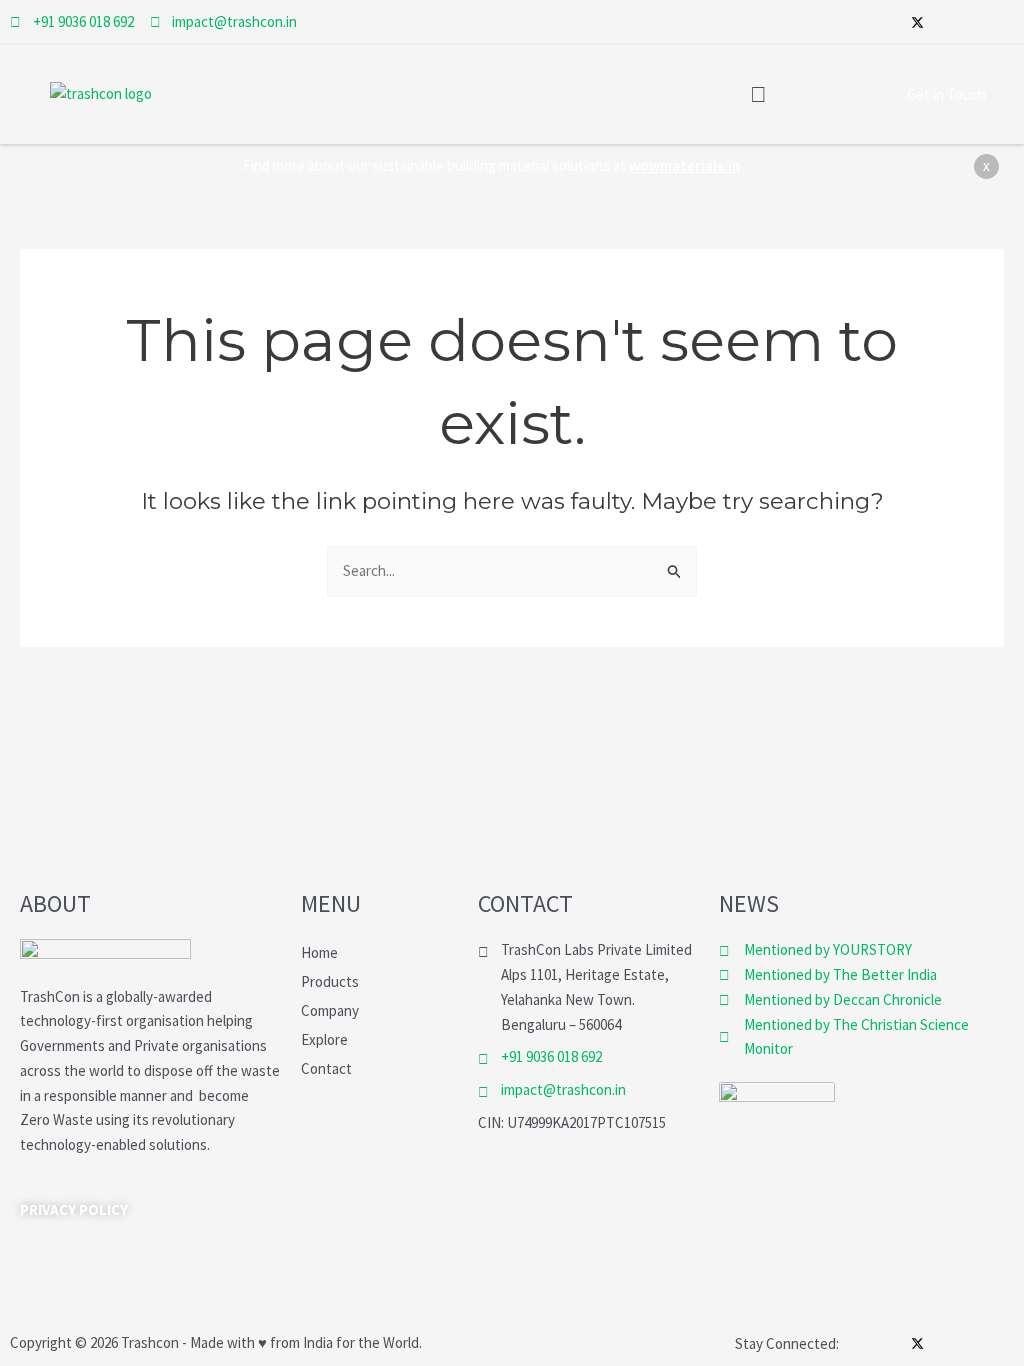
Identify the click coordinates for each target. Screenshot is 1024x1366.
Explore (324, 1039)
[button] (758, 94)
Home (319, 952)
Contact (326, 1068)
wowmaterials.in (684, 165)
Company (330, 1010)
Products (330, 981)
